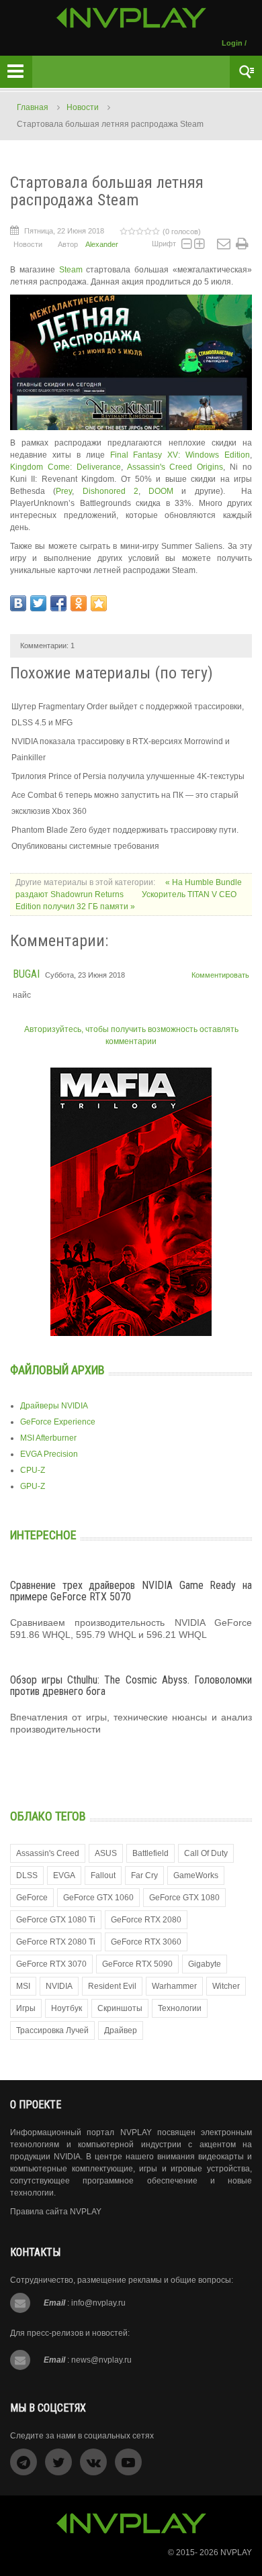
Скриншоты (120, 2008)
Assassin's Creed (48, 1853)
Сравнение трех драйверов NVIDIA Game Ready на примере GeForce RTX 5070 (131, 1591)
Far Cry (144, 1875)
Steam (71, 270)
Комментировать (220, 975)
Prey (64, 491)
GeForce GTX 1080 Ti (56, 1920)
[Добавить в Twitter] (38, 603)
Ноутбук (67, 2008)
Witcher (226, 1986)
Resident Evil (112, 1986)
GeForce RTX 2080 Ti (56, 1942)
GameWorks (196, 1875)
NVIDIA (59, 1986)
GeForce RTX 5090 (137, 1964)
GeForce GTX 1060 (98, 1898)
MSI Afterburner (48, 1438)
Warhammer (174, 1986)
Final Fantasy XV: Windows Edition (180, 455)
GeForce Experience (58, 1422)
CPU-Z (33, 1470)
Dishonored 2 (111, 491)
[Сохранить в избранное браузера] (99, 603)
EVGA (64, 1875)
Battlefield (150, 1853)
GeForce (32, 1898)
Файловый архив (57, 1370)
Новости (83, 107)
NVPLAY (236, 2553)
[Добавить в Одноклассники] (79, 603)
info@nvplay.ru (98, 2303)
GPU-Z (33, 1486)
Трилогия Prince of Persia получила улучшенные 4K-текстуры (128, 776)
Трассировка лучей (52, 2030)
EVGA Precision (49, 1454)
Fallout (103, 1875)
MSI (23, 1986)
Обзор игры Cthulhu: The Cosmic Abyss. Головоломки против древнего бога (131, 1686)
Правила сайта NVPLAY (56, 2212)
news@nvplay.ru (101, 2360)
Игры (26, 2008)
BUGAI (26, 974)
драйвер (121, 2030)
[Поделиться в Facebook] (58, 603)
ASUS (106, 1853)
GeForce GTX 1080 (184, 1898)
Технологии (180, 2008)
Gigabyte (205, 1964)
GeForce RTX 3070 (51, 1964)
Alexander (102, 244)
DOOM (161, 491)
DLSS (27, 1875)
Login (232, 43)
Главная (33, 107)
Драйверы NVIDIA (54, 1406)
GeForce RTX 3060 (146, 1942)
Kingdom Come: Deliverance (65, 467)
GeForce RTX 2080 (146, 1920)
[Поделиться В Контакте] (18, 603)
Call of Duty (206, 1853)
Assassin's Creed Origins (175, 467)
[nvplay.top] (131, 18)
